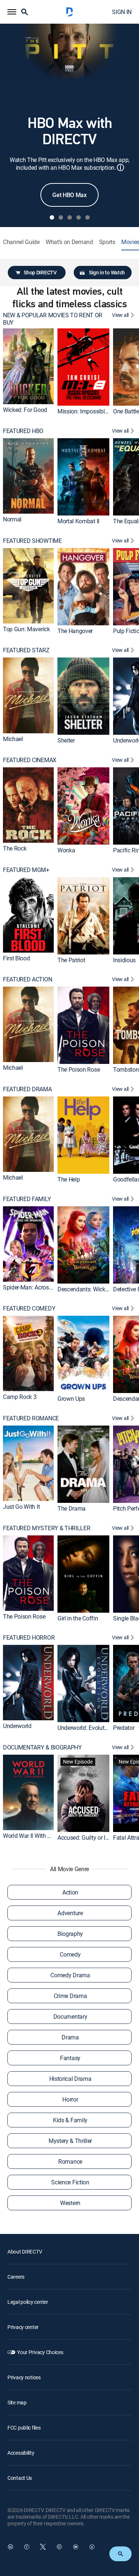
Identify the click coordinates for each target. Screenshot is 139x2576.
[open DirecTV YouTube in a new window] (76, 2547)
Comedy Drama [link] (70, 1975)
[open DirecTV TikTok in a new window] (92, 2547)
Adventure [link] (70, 1913)
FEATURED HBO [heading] (23, 431)
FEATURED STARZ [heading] (26, 650)
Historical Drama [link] (70, 2079)
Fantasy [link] (70, 2058)
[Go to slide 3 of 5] (70, 217)
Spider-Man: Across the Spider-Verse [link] (48, 1287)
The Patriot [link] (71, 960)
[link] (28, 366)
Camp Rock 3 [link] (20, 1397)
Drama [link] (70, 2037)
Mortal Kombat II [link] (78, 521)
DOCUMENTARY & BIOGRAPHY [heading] (42, 1747)
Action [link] (70, 1892)
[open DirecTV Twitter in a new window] (43, 2547)
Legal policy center (28, 2302)
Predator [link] (124, 1728)
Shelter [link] (66, 740)
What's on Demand (69, 242)
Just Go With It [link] (21, 1507)
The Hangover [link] (75, 631)
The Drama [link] (72, 1508)
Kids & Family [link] (70, 2120)
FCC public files (24, 2428)
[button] (12, 12)
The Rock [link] (15, 848)
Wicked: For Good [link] (25, 410)
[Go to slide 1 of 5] (52, 217)
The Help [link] (69, 1179)
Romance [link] (70, 2161)
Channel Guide (21, 242)
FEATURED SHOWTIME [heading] (32, 541)
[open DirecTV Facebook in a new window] (27, 2547)
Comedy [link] (70, 1954)
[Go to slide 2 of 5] (61, 217)
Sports (107, 242)
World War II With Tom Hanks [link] (39, 1836)
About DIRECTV (25, 2252)
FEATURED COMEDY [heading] (29, 1309)
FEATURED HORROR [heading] (29, 1638)
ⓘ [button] (120, 167)
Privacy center (23, 2327)
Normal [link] (12, 519)
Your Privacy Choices (40, 2352)
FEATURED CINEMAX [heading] (30, 760)
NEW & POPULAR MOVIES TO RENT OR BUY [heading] (53, 319)
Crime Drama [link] (70, 1996)
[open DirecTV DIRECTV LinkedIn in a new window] (10, 2547)
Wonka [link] (66, 850)
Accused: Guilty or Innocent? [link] (93, 1838)
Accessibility (21, 2453)
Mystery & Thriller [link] (70, 2141)
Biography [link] (70, 1934)
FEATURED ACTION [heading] (27, 979)
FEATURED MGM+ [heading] (26, 870)
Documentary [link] (70, 2016)
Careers (16, 2277)
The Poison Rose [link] (79, 1069)
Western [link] (70, 2203)
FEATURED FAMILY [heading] (27, 1199)
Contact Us (20, 2478)
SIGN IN (122, 12)
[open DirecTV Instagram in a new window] (59, 2547)
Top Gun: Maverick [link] (27, 629)
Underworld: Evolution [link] (85, 1728)
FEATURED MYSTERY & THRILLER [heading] (47, 1528)
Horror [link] (70, 2099)
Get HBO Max (69, 195)
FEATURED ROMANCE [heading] (31, 1418)
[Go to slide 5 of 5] (87, 217)
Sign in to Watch (107, 272)
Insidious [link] (124, 960)
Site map (17, 2402)
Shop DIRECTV (40, 272)
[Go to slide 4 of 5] (79, 217)
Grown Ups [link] (71, 1399)
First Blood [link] (16, 958)
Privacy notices (24, 2377)
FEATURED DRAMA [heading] (27, 1089)
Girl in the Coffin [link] (78, 1618)
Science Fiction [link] (70, 2182)
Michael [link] (13, 739)
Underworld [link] (17, 1726)
